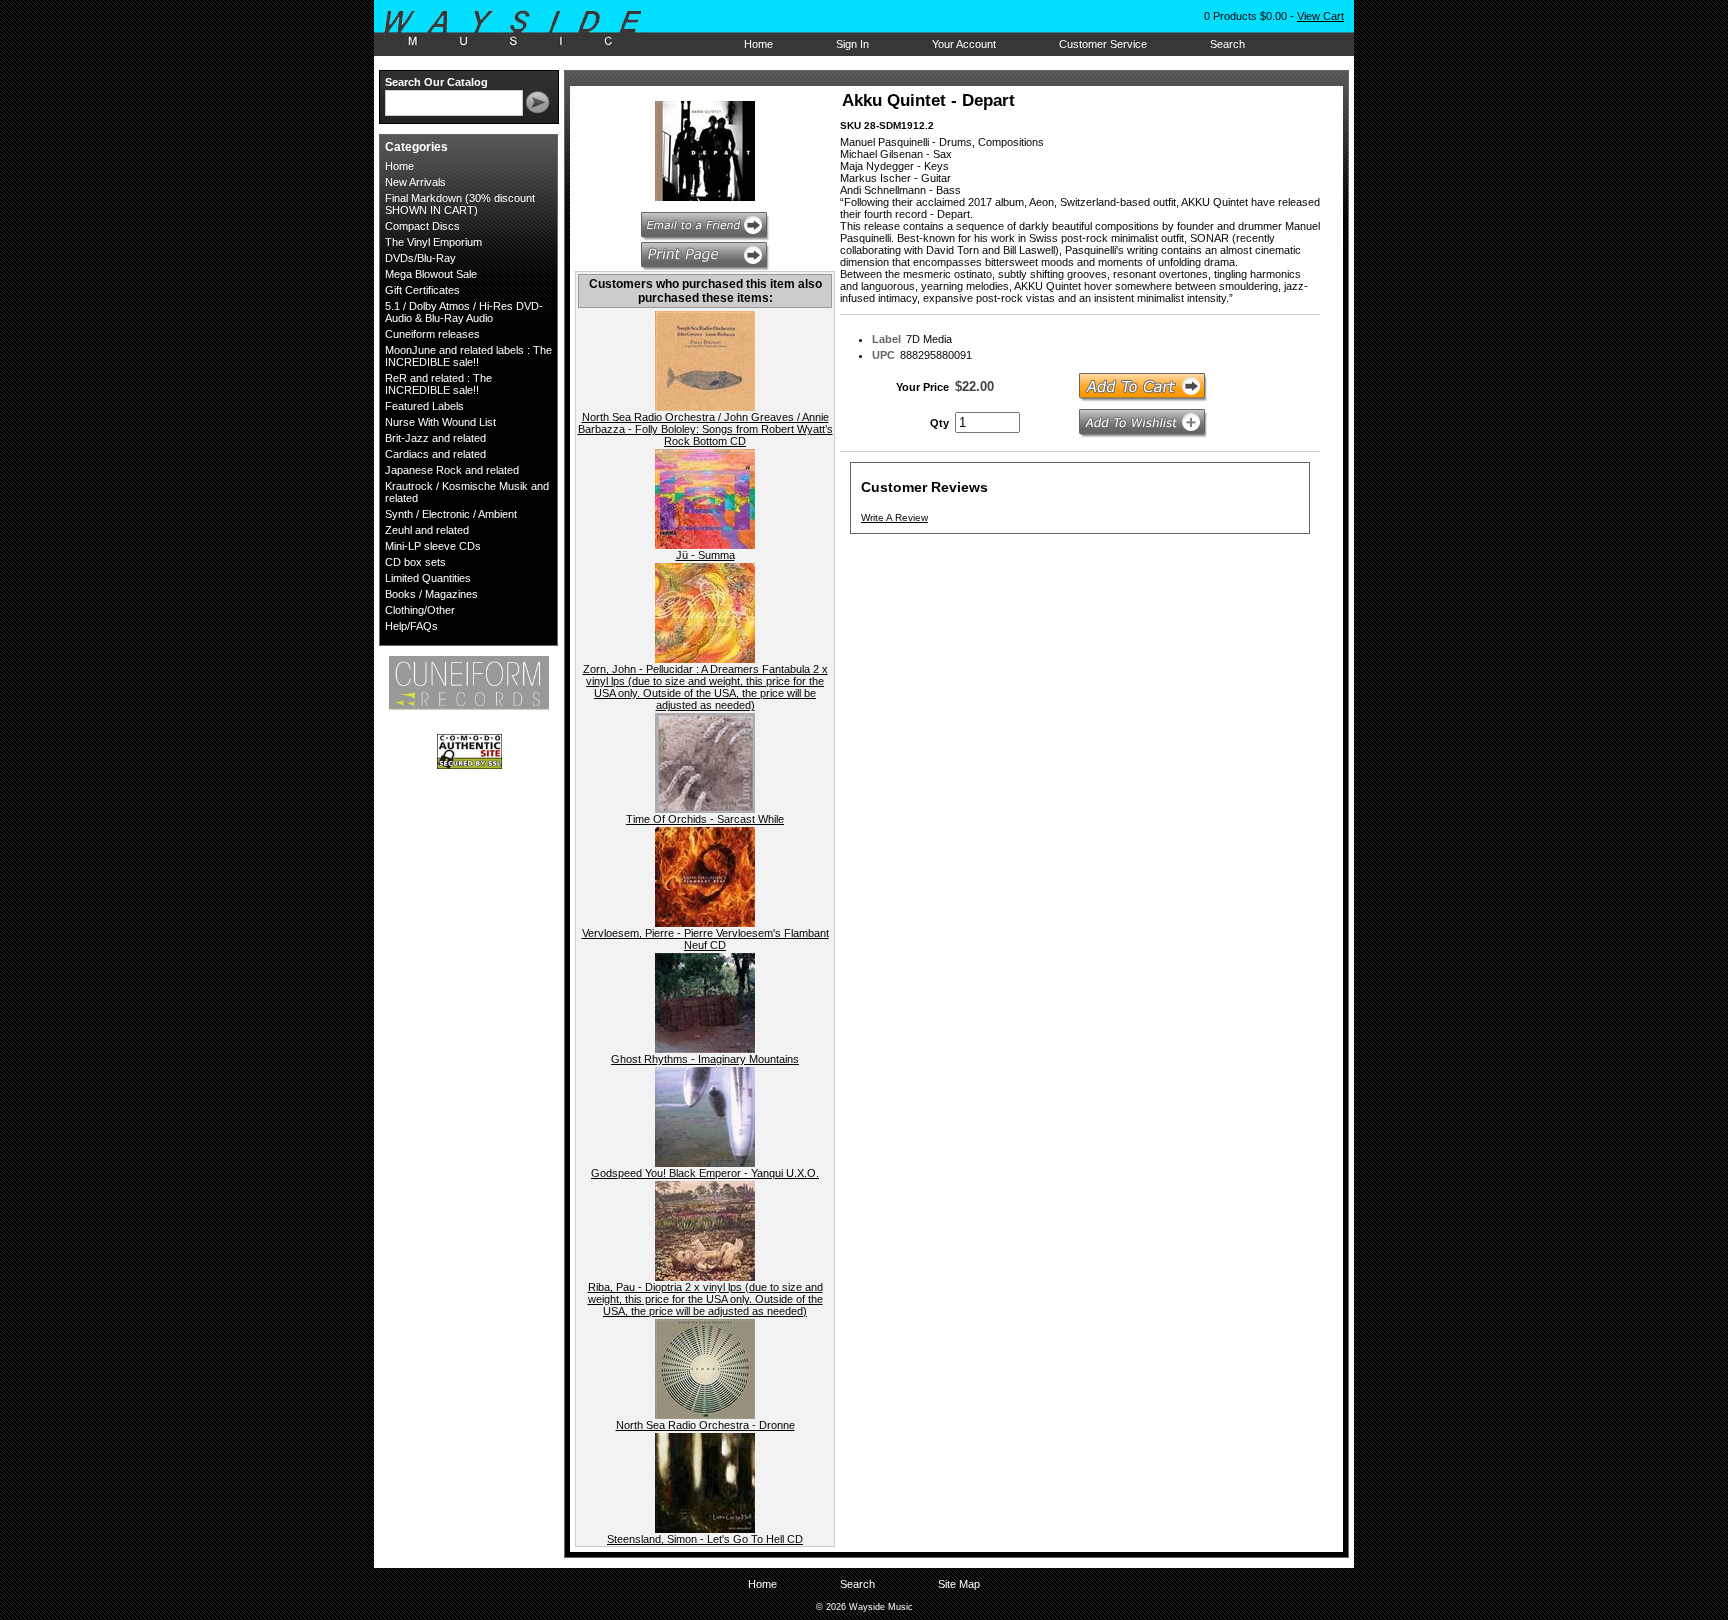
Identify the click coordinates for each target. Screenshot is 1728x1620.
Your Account (964, 44)
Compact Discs (422, 226)
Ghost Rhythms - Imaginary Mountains (705, 1059)
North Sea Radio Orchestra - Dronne (705, 1425)
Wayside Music (522, 29)
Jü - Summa (705, 555)
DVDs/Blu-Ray (420, 258)
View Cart (1320, 16)
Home (758, 44)
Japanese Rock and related (452, 470)
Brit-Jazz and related (435, 438)
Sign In (852, 44)
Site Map (959, 1584)
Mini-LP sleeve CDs (433, 546)
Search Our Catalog (436, 82)
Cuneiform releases (432, 334)
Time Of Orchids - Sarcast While (705, 819)
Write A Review (894, 517)
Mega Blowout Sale (431, 274)
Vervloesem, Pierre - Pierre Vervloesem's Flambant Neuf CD (705, 939)
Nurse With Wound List (440, 422)
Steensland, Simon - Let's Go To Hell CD (705, 1539)
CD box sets (415, 562)
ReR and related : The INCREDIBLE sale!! (438, 384)
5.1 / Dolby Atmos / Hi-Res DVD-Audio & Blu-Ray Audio (464, 312)
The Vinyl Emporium (433, 242)
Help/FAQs (411, 626)
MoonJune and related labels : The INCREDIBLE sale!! (468, 356)
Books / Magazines (431, 594)
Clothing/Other (420, 610)
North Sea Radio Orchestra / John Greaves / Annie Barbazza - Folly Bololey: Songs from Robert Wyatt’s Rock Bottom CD (705, 429)
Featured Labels (424, 406)
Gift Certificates (422, 290)
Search (1227, 44)
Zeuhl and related (427, 530)
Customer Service (1103, 44)
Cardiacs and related (435, 454)
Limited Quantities (428, 578)
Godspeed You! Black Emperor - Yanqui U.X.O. (705, 1173)
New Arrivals (415, 182)
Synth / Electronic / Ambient (451, 514)
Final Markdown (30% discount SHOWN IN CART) (460, 204)
